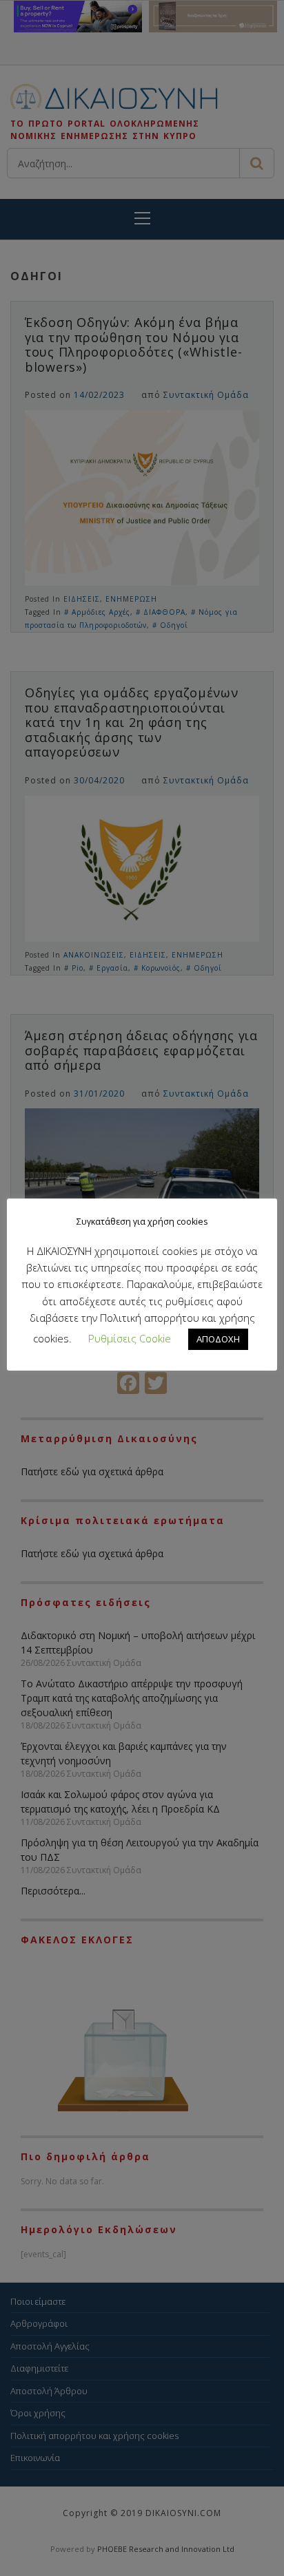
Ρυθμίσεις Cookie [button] (130, 1338)
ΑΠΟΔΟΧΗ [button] (218, 1339)
